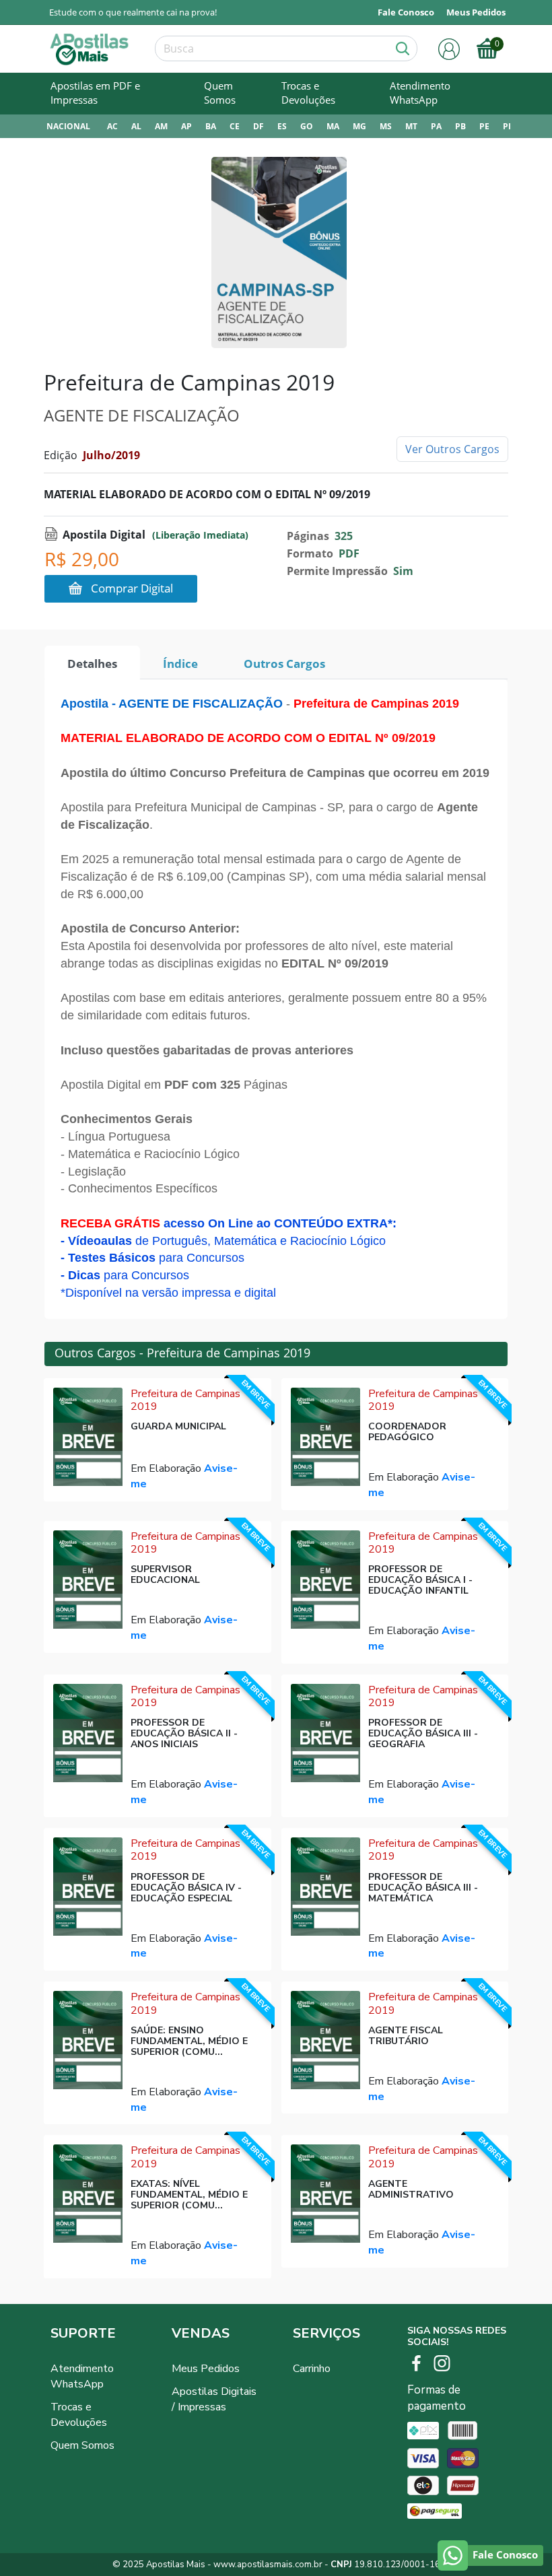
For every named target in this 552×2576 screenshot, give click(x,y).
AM (161, 126)
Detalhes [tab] (92, 664)
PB (460, 126)
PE (484, 126)
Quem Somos (220, 93)
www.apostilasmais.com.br (268, 2565)
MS (386, 126)
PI (507, 126)
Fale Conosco (406, 12)
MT (411, 126)
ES (282, 126)
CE (235, 126)
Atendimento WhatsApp (420, 93)
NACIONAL (68, 126)
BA (211, 126)
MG (359, 126)
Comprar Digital (132, 588)
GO (307, 126)
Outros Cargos (284, 664)
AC (112, 126)
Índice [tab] (180, 664)
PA (436, 126)
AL (136, 126)
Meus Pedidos (206, 2369)
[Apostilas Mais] (90, 49)
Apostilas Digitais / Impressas (214, 2399)
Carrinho (312, 2369)
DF (258, 126)
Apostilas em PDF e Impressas (95, 93)
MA (333, 126)
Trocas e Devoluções (308, 93)
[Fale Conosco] (453, 2555)
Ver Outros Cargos (452, 449)
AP (186, 126)
